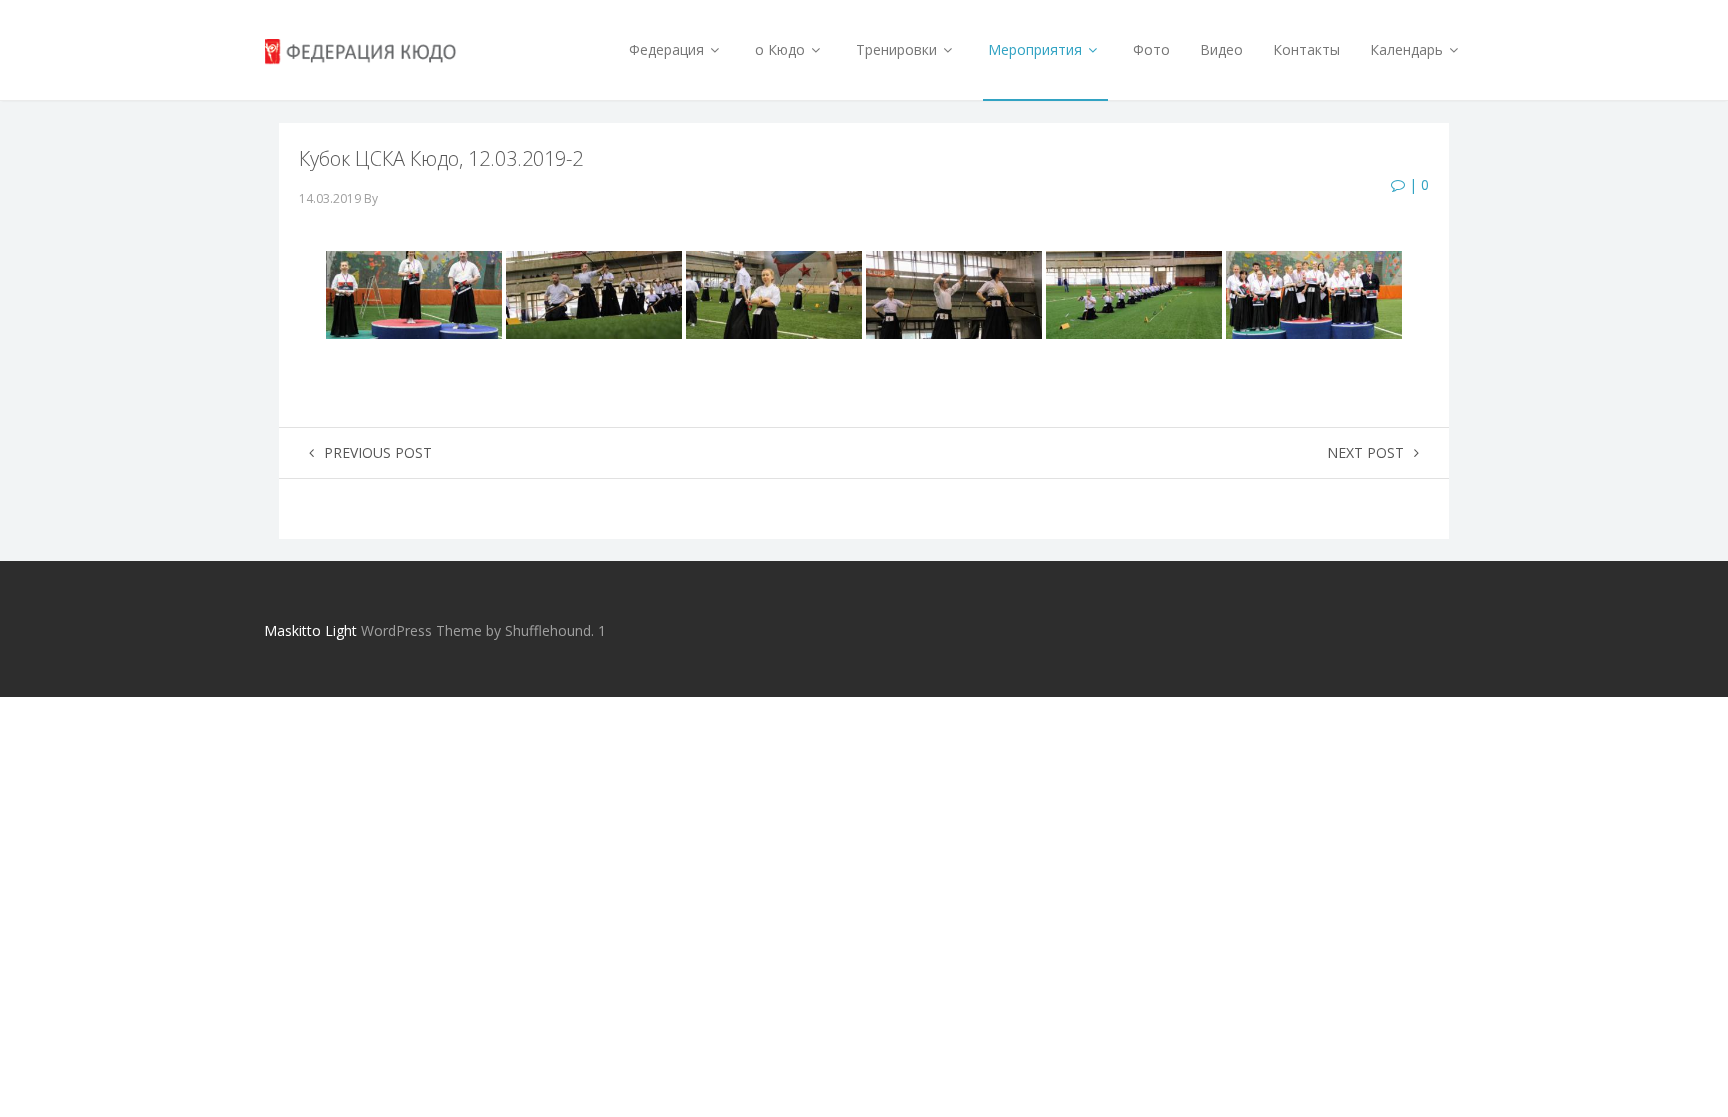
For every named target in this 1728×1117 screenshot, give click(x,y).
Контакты (1306, 49)
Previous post (378, 452)
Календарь (1408, 49)
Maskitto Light (310, 630)
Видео (1221, 49)
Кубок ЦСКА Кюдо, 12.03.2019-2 (441, 158)
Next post (1365, 452)
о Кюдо (782, 49)
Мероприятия (1037, 49)
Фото (1151, 49)
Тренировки (898, 49)
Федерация (668, 49)
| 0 (1417, 184)
